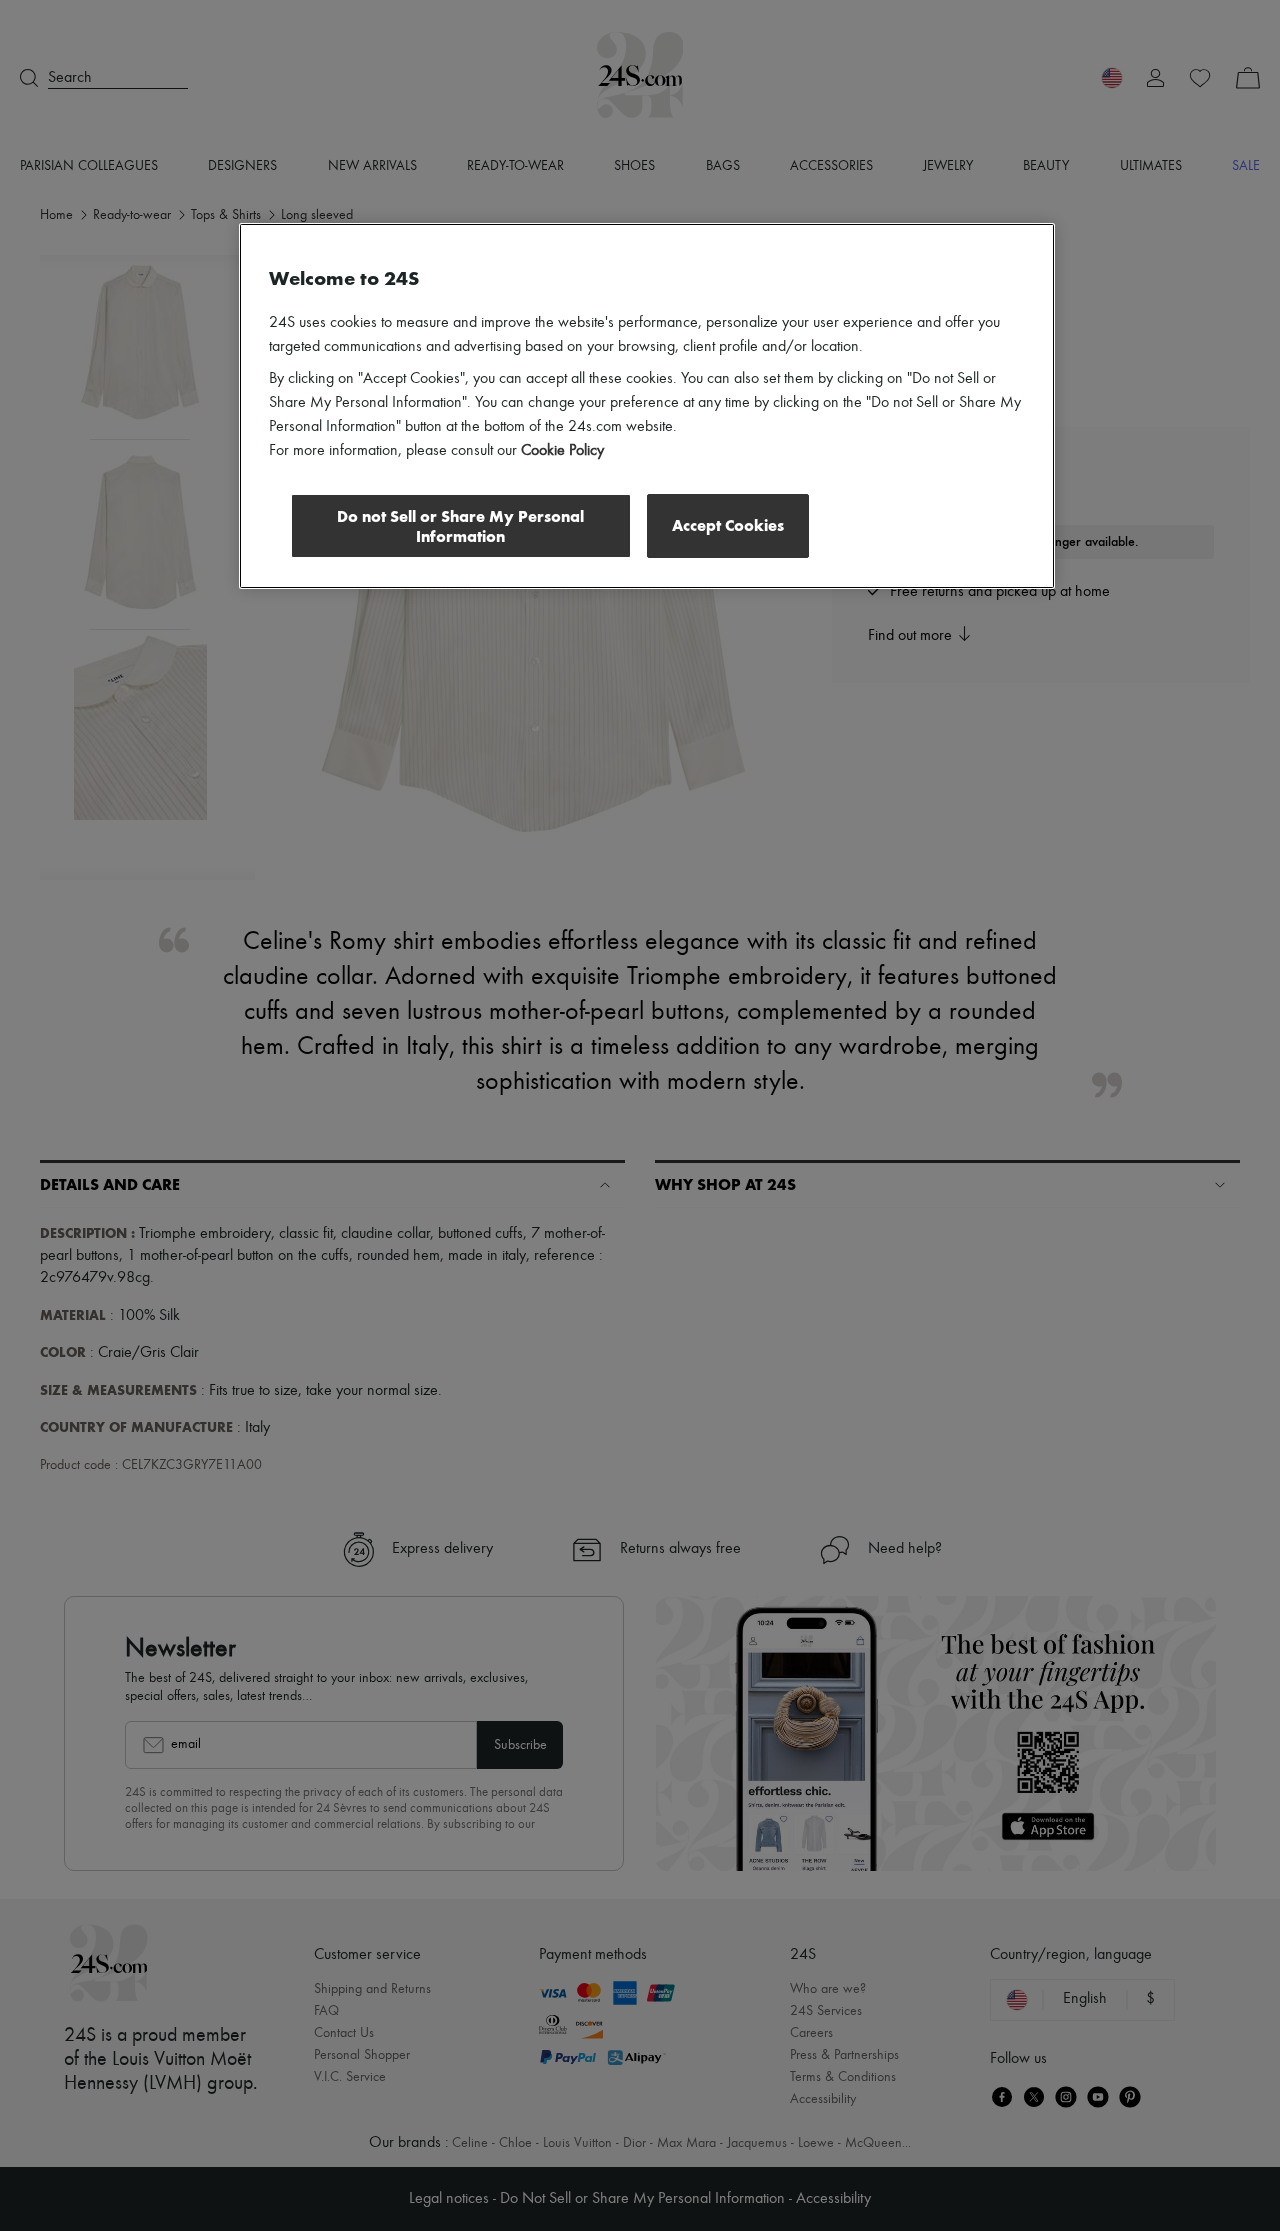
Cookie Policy (562, 451)
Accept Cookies (728, 525)
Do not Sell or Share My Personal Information (460, 526)
